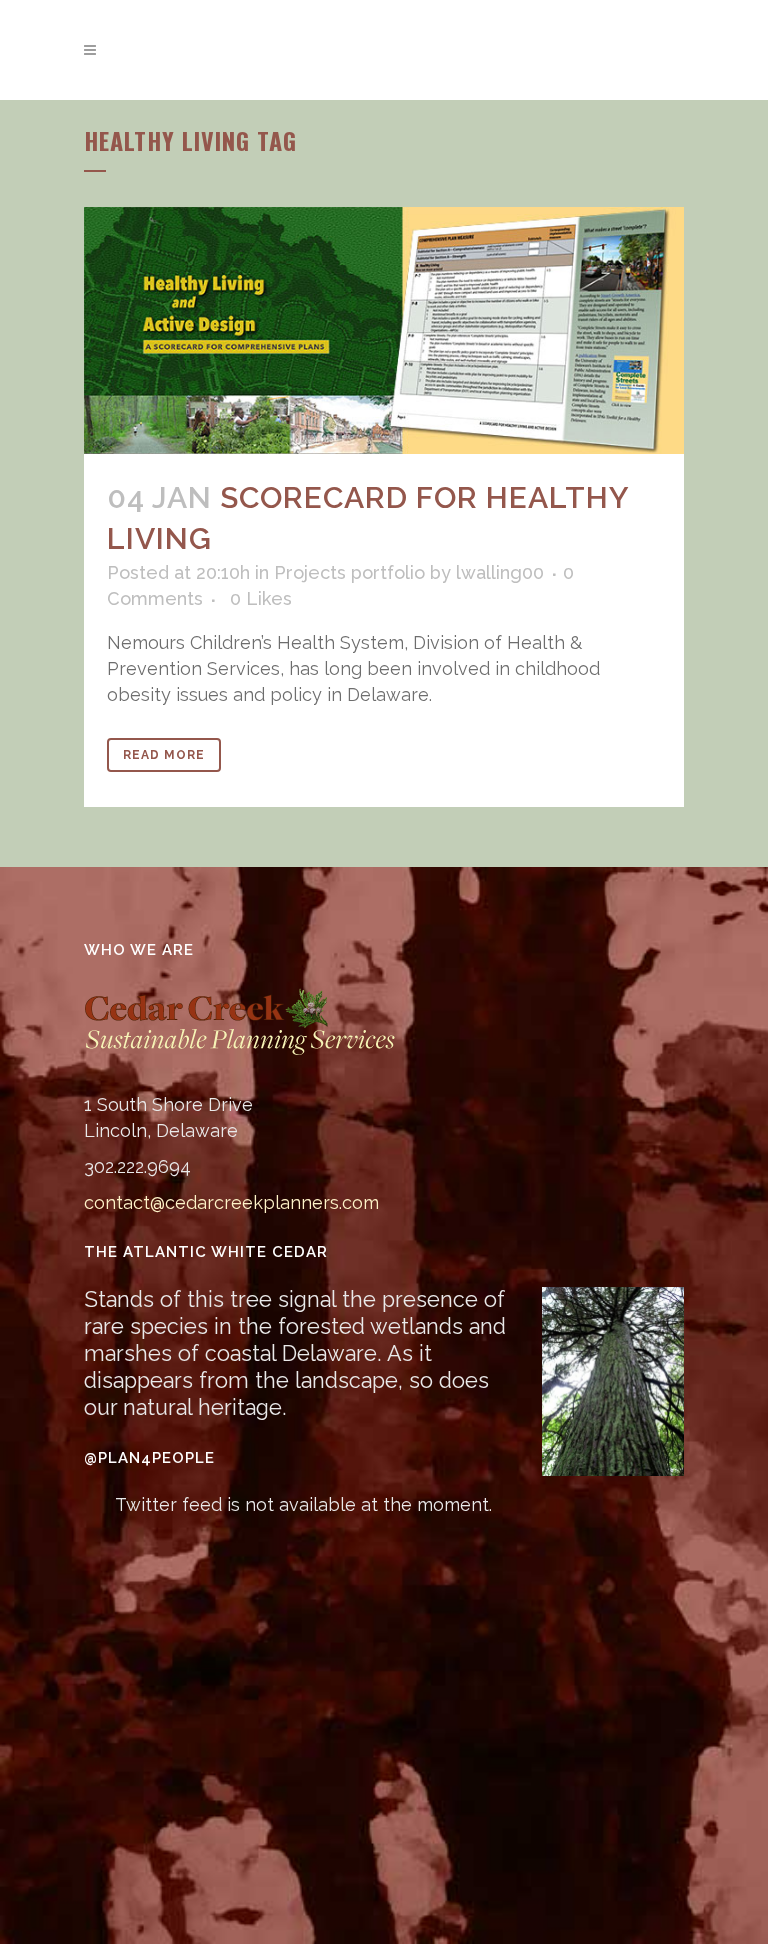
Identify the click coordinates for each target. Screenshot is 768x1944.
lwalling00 (500, 572)
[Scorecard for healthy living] (384, 330)
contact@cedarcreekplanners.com (231, 1202)
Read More (164, 755)
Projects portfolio (349, 572)
